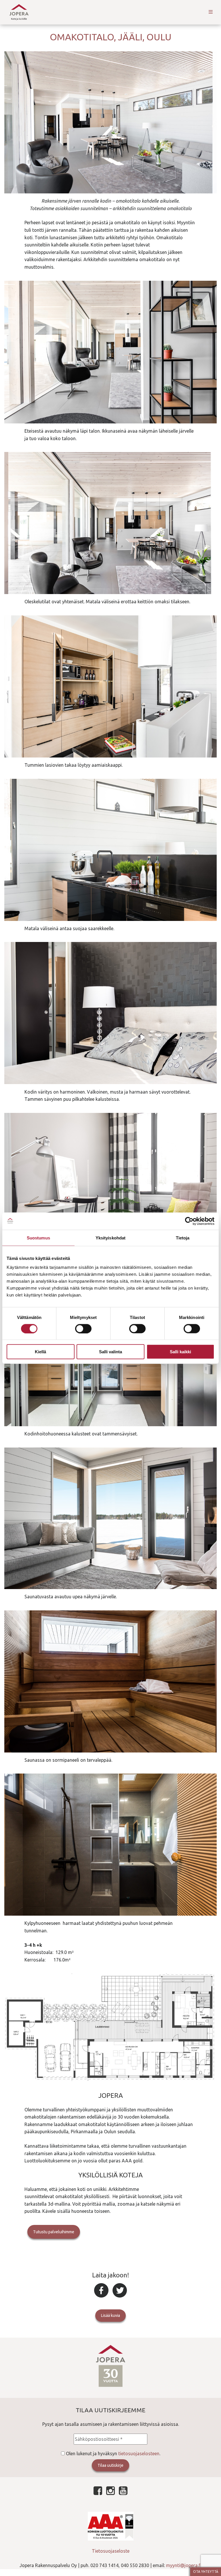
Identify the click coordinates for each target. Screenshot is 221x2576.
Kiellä (40, 1352)
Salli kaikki (180, 1352)
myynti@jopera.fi (184, 2565)
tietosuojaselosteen (139, 2453)
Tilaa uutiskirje (110, 2465)
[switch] (83, 1328)
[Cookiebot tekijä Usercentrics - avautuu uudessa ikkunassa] (189, 1221)
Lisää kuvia (110, 2315)
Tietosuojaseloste (111, 2551)
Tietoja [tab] (183, 1238)
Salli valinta (110, 1352)
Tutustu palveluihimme (54, 2232)
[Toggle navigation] (211, 12)
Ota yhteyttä (206, 2572)
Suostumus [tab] (38, 1238)
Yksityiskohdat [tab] (110, 1238)
